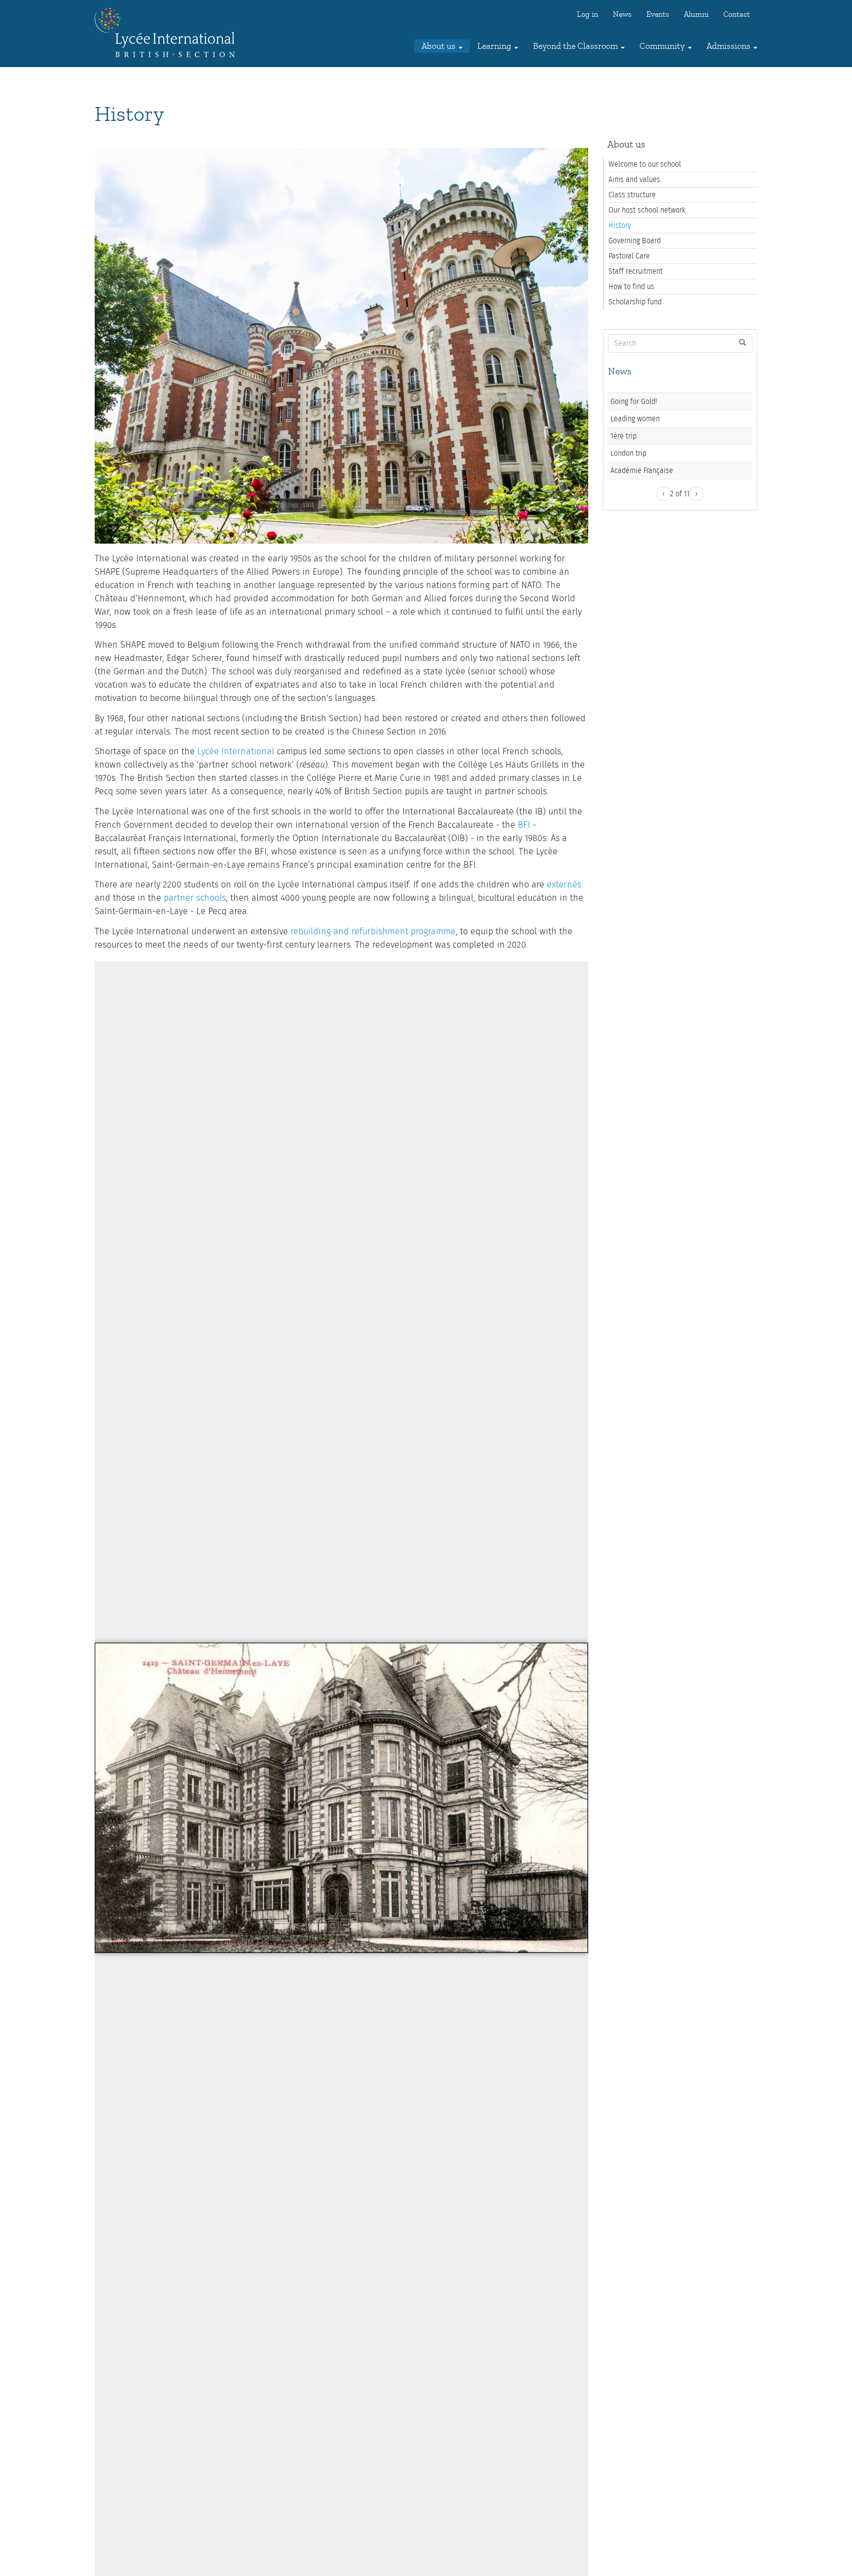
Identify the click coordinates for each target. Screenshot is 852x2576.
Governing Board (635, 241)
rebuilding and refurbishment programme (373, 932)
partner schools (195, 898)
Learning (495, 46)
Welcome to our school (645, 164)
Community (663, 46)
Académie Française (642, 471)
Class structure (632, 195)
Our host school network (647, 210)
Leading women (635, 419)
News (622, 14)
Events (658, 14)
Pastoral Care (629, 256)
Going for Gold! (634, 402)
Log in (587, 14)
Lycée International (236, 752)
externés (564, 885)
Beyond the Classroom (576, 46)
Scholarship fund (635, 302)
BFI (524, 825)
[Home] (168, 33)
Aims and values (634, 180)
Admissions (729, 46)
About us (440, 46)
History (620, 225)
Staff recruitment (636, 271)
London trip (628, 453)
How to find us (631, 287)
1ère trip (623, 436)
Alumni (696, 14)
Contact (737, 14)
